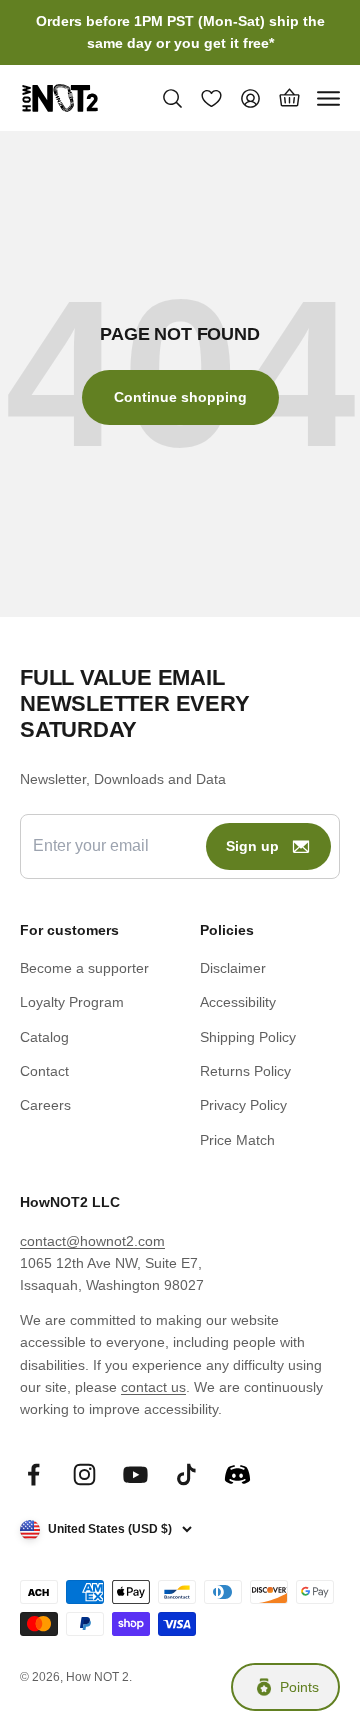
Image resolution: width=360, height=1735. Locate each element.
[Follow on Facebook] (33, 1474)
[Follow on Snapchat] (237, 1474)
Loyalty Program (72, 1002)
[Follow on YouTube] (135, 1474)
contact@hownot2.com (92, 1241)
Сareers (45, 1105)
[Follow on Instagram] (84, 1474)
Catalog (44, 1037)
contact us (153, 1387)
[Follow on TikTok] (186, 1474)
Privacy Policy (243, 1105)
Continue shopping (180, 397)
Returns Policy (245, 1071)
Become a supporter (84, 968)
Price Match (237, 1140)
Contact (44, 1071)
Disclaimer (233, 968)
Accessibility (238, 1002)
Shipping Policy (248, 1037)
